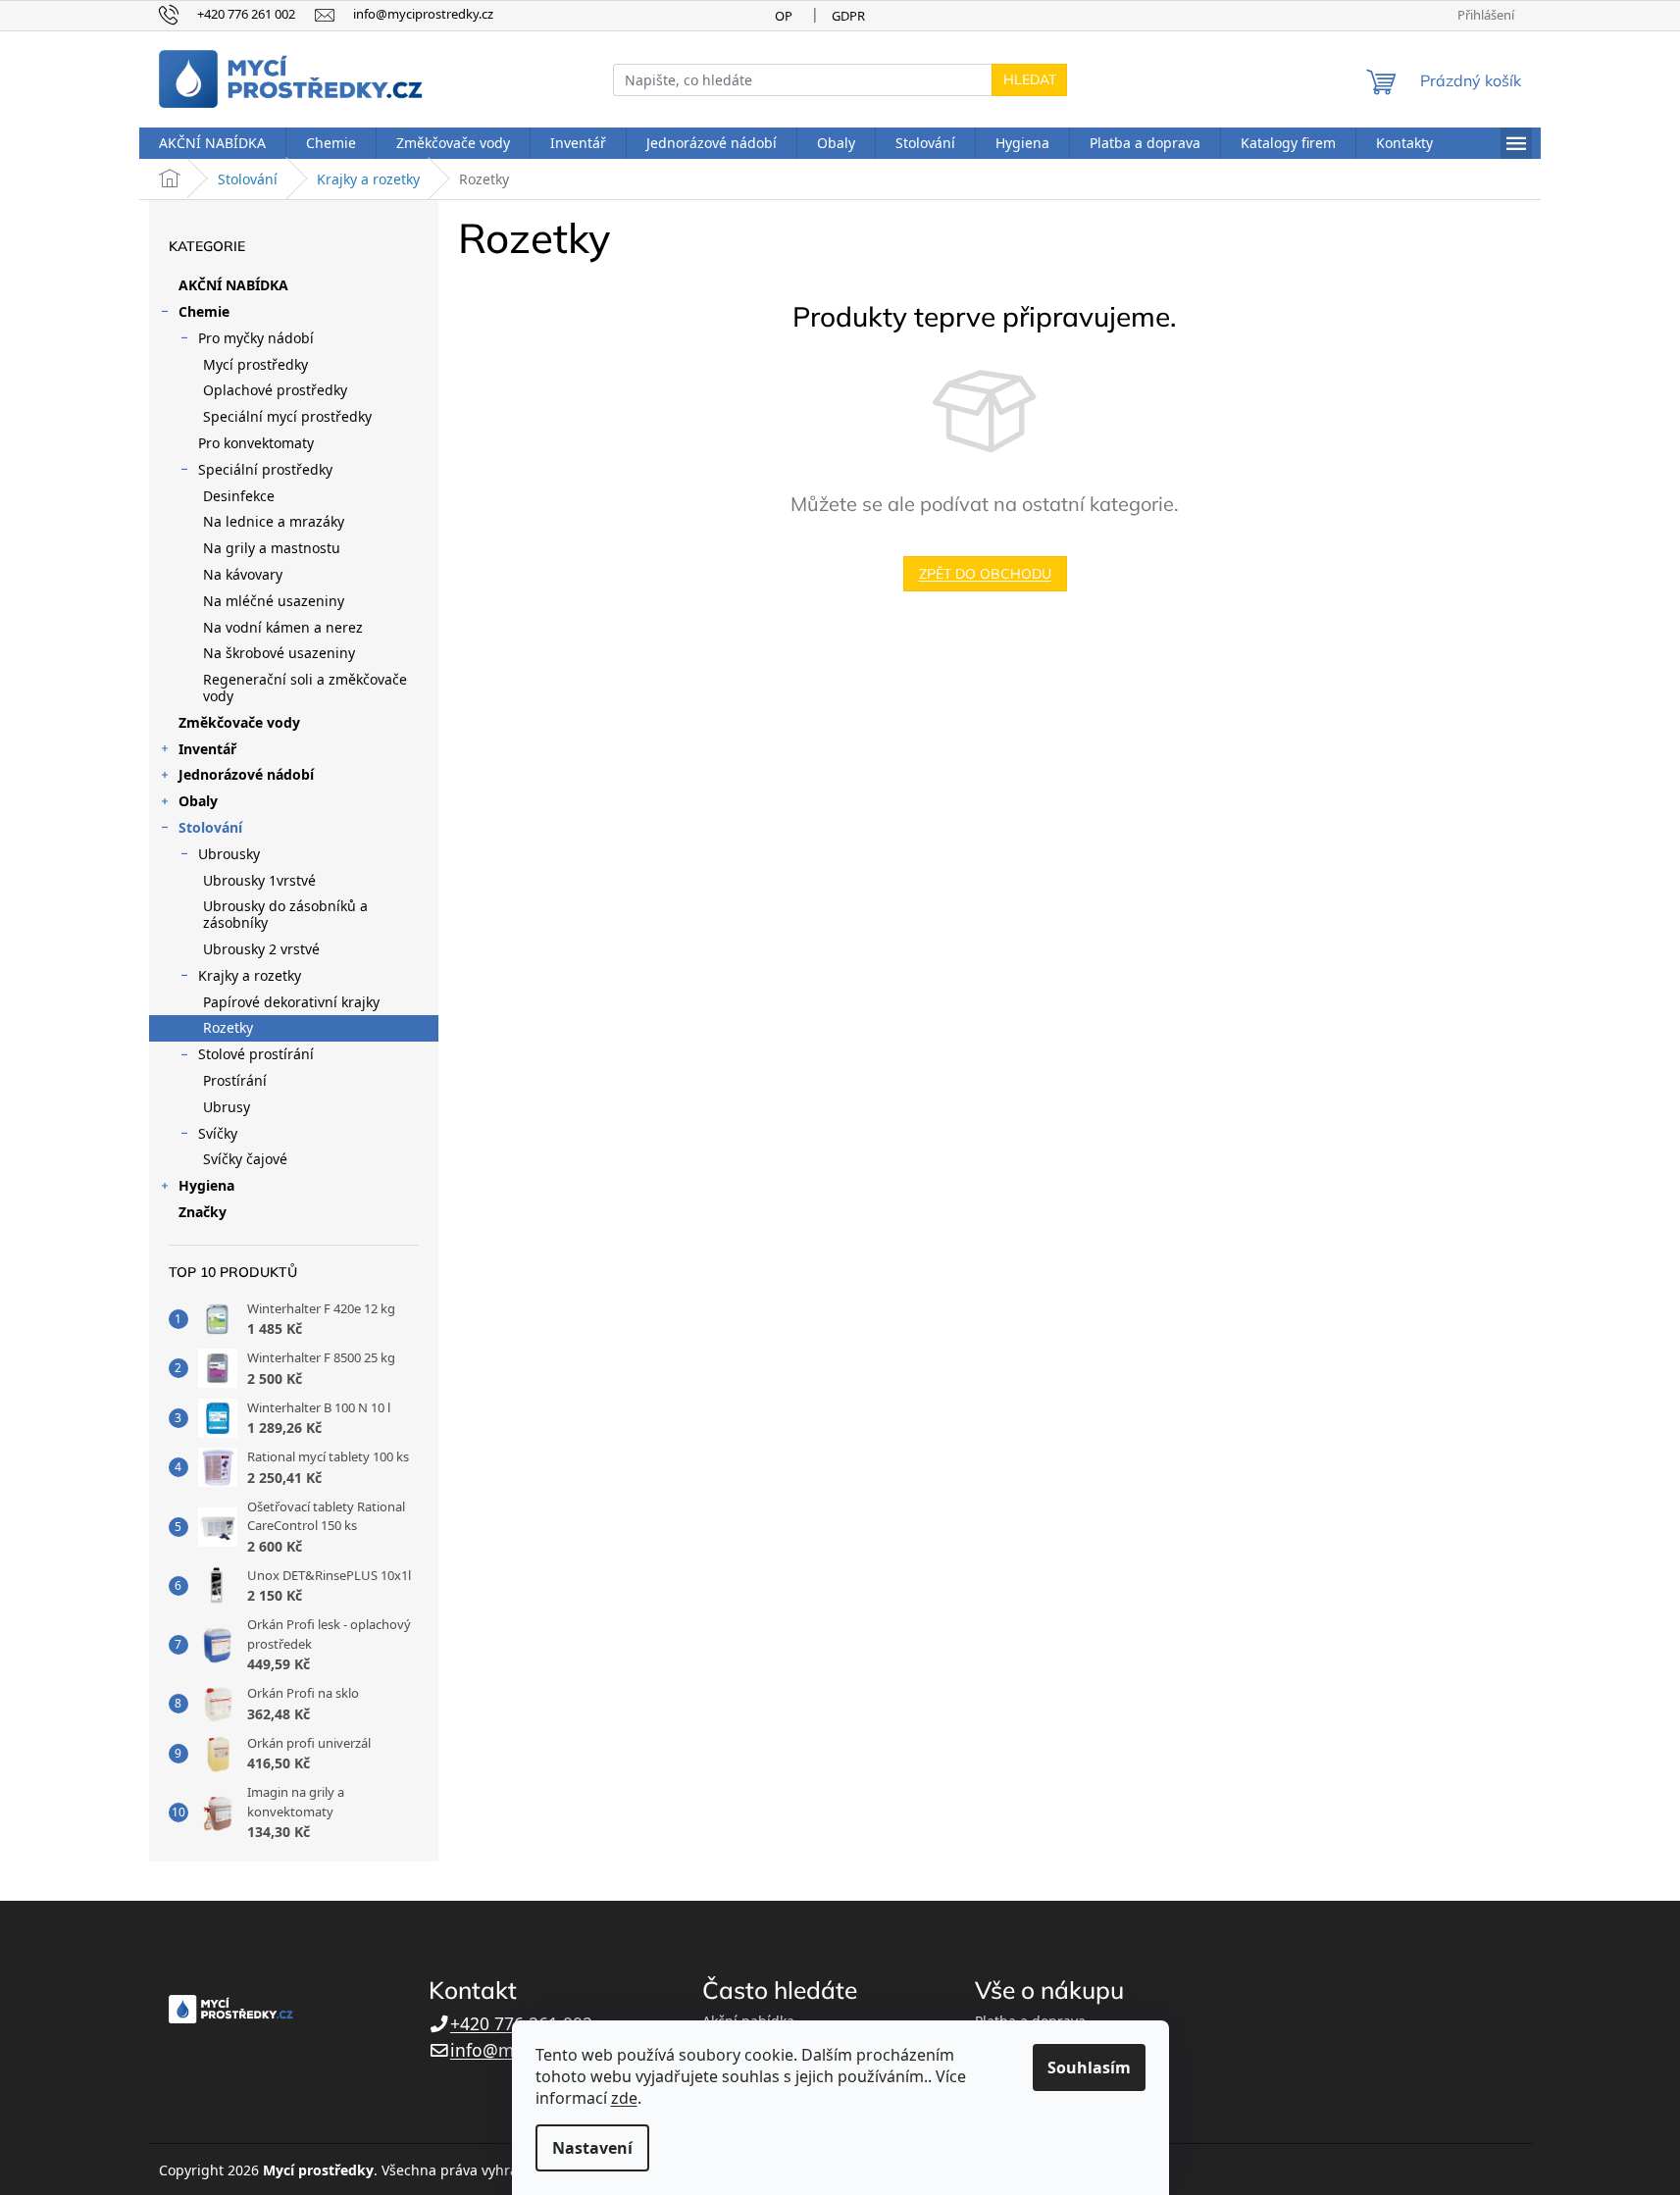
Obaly (198, 801)
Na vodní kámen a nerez (283, 627)
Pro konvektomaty (256, 443)
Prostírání (235, 1080)
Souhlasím (1089, 2067)
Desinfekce (239, 496)
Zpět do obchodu (985, 574)
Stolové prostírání (256, 1054)
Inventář (207, 749)
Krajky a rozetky (250, 975)
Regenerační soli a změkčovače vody (305, 688)
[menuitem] (212, 143)
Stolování (210, 827)
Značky (203, 1212)
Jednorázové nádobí (246, 774)
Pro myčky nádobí (256, 338)
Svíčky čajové (245, 1159)
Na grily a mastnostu (272, 548)
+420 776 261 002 (521, 2023)
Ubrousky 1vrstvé (259, 880)
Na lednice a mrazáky (274, 521)
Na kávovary (243, 574)
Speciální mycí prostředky (287, 416)
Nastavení (592, 2148)
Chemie (204, 311)
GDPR (848, 16)
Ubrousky (229, 854)
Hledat (1030, 79)
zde (624, 2098)
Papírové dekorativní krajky (291, 1002)
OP (784, 16)
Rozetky (228, 1027)
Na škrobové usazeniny (279, 653)
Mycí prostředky (255, 364)
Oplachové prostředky (275, 390)
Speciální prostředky (265, 469)
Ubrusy (227, 1107)
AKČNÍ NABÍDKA (233, 285)
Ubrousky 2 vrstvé (261, 949)
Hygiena (206, 1185)
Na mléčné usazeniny (274, 601)
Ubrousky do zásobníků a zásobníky (285, 914)
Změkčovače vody (239, 722)
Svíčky (218, 1133)
